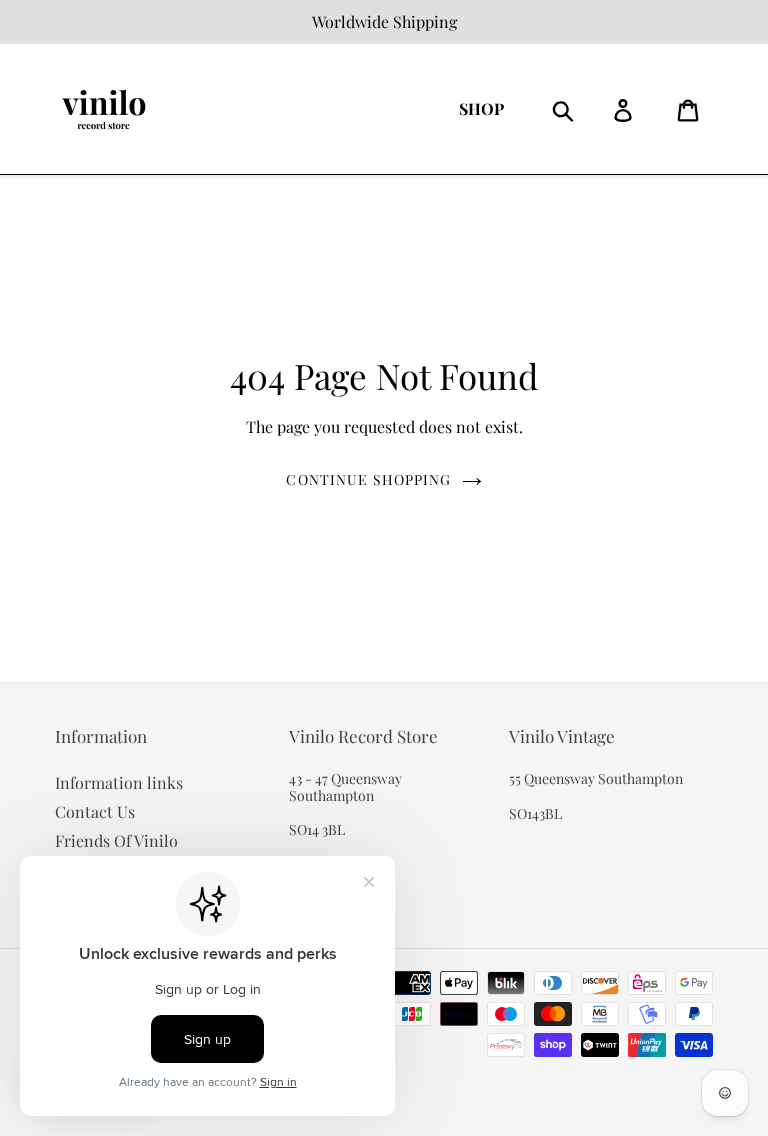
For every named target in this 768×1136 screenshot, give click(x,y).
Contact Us (95, 811)
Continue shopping (368, 479)
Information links (119, 782)
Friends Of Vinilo (116, 840)
